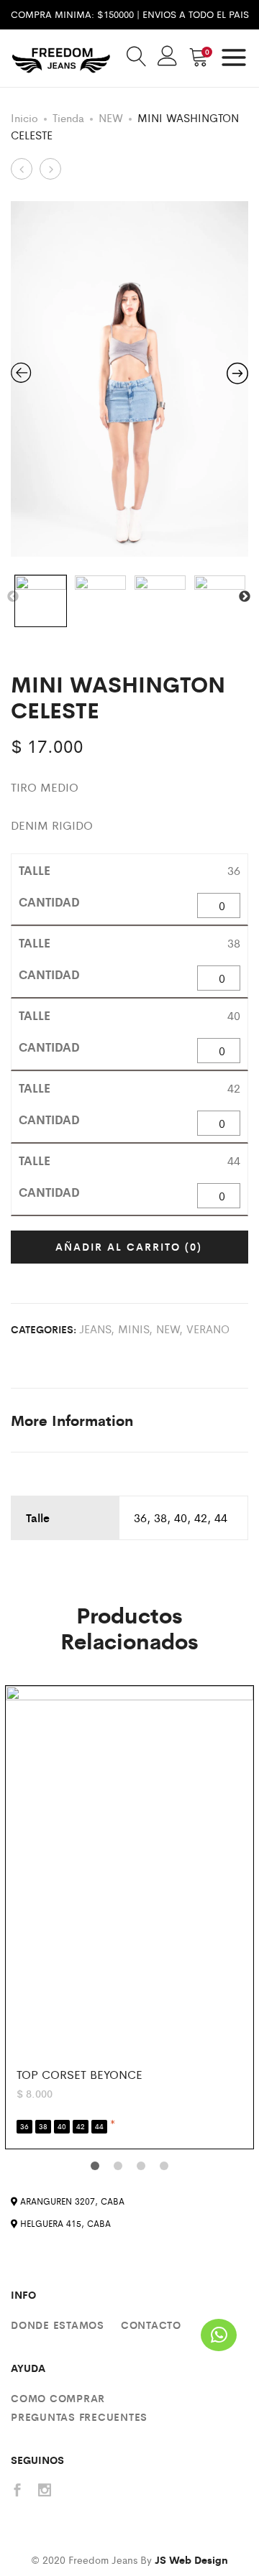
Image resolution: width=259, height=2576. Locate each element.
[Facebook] (17, 2491)
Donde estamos (58, 2325)
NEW (111, 117)
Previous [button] (13, 597)
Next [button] (245, 597)
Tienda (68, 117)
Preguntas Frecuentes (79, 2417)
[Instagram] (45, 2491)
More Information (72, 1420)
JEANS (95, 1329)
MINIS (133, 1329)
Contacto (151, 2325)
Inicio (24, 117)
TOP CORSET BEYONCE (79, 2074)
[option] (129, 379)
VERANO (208, 1329)
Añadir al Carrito (129, 1246)
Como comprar (58, 2398)
